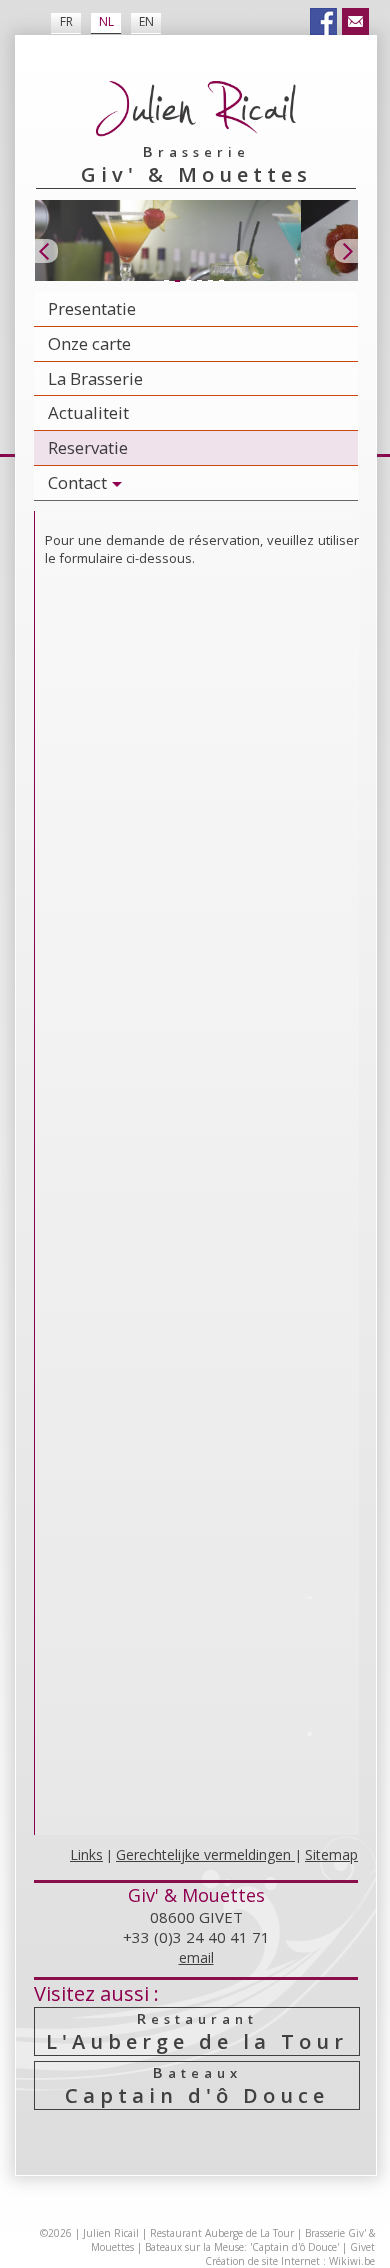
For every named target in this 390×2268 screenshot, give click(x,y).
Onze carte (89, 343)
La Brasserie (95, 378)
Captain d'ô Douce (197, 2085)
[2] (177, 282)
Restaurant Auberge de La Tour (222, 2233)
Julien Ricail (111, 2233)
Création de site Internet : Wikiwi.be (290, 2261)
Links (86, 1854)
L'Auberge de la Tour (197, 2031)
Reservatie (88, 447)
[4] (199, 282)
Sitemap (331, 1854)
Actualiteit (88, 412)
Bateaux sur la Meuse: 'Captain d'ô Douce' (242, 2247)
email (196, 1957)
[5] (210, 282)
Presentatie (92, 308)
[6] (221, 282)
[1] (166, 282)
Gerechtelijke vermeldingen (205, 1854)
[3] (188, 282)
